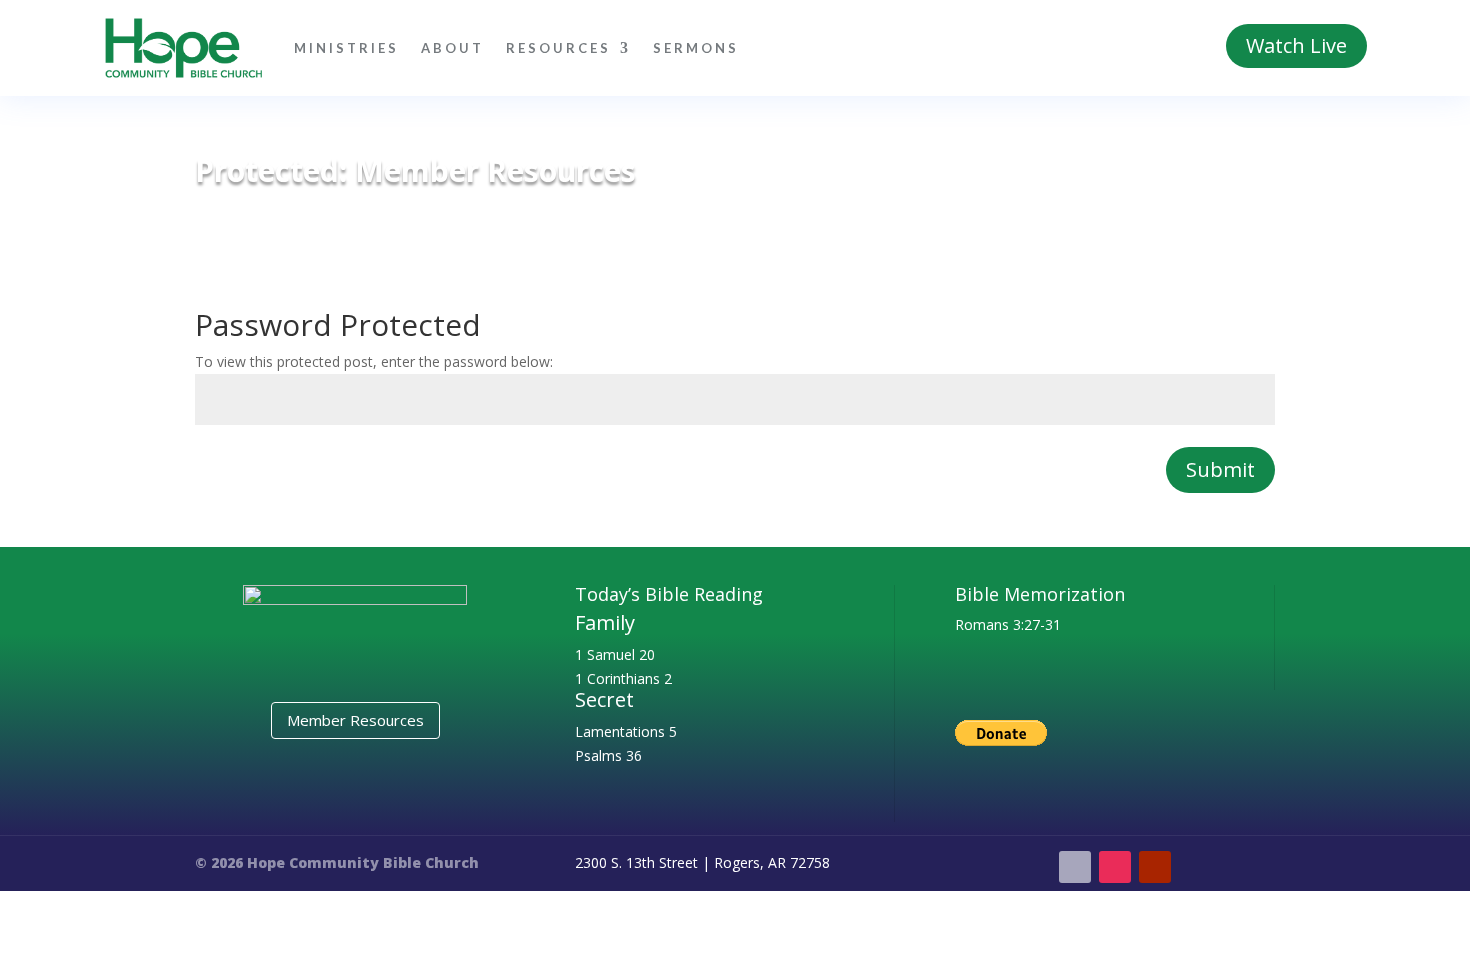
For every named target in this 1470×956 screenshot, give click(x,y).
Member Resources (355, 720)
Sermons (696, 48)
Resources (558, 48)
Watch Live (1296, 45)
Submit (1220, 469)
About (452, 48)
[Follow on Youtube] (1155, 867)
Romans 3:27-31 (1008, 624)
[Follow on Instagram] (1115, 867)
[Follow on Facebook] (1075, 867)
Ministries (346, 48)
